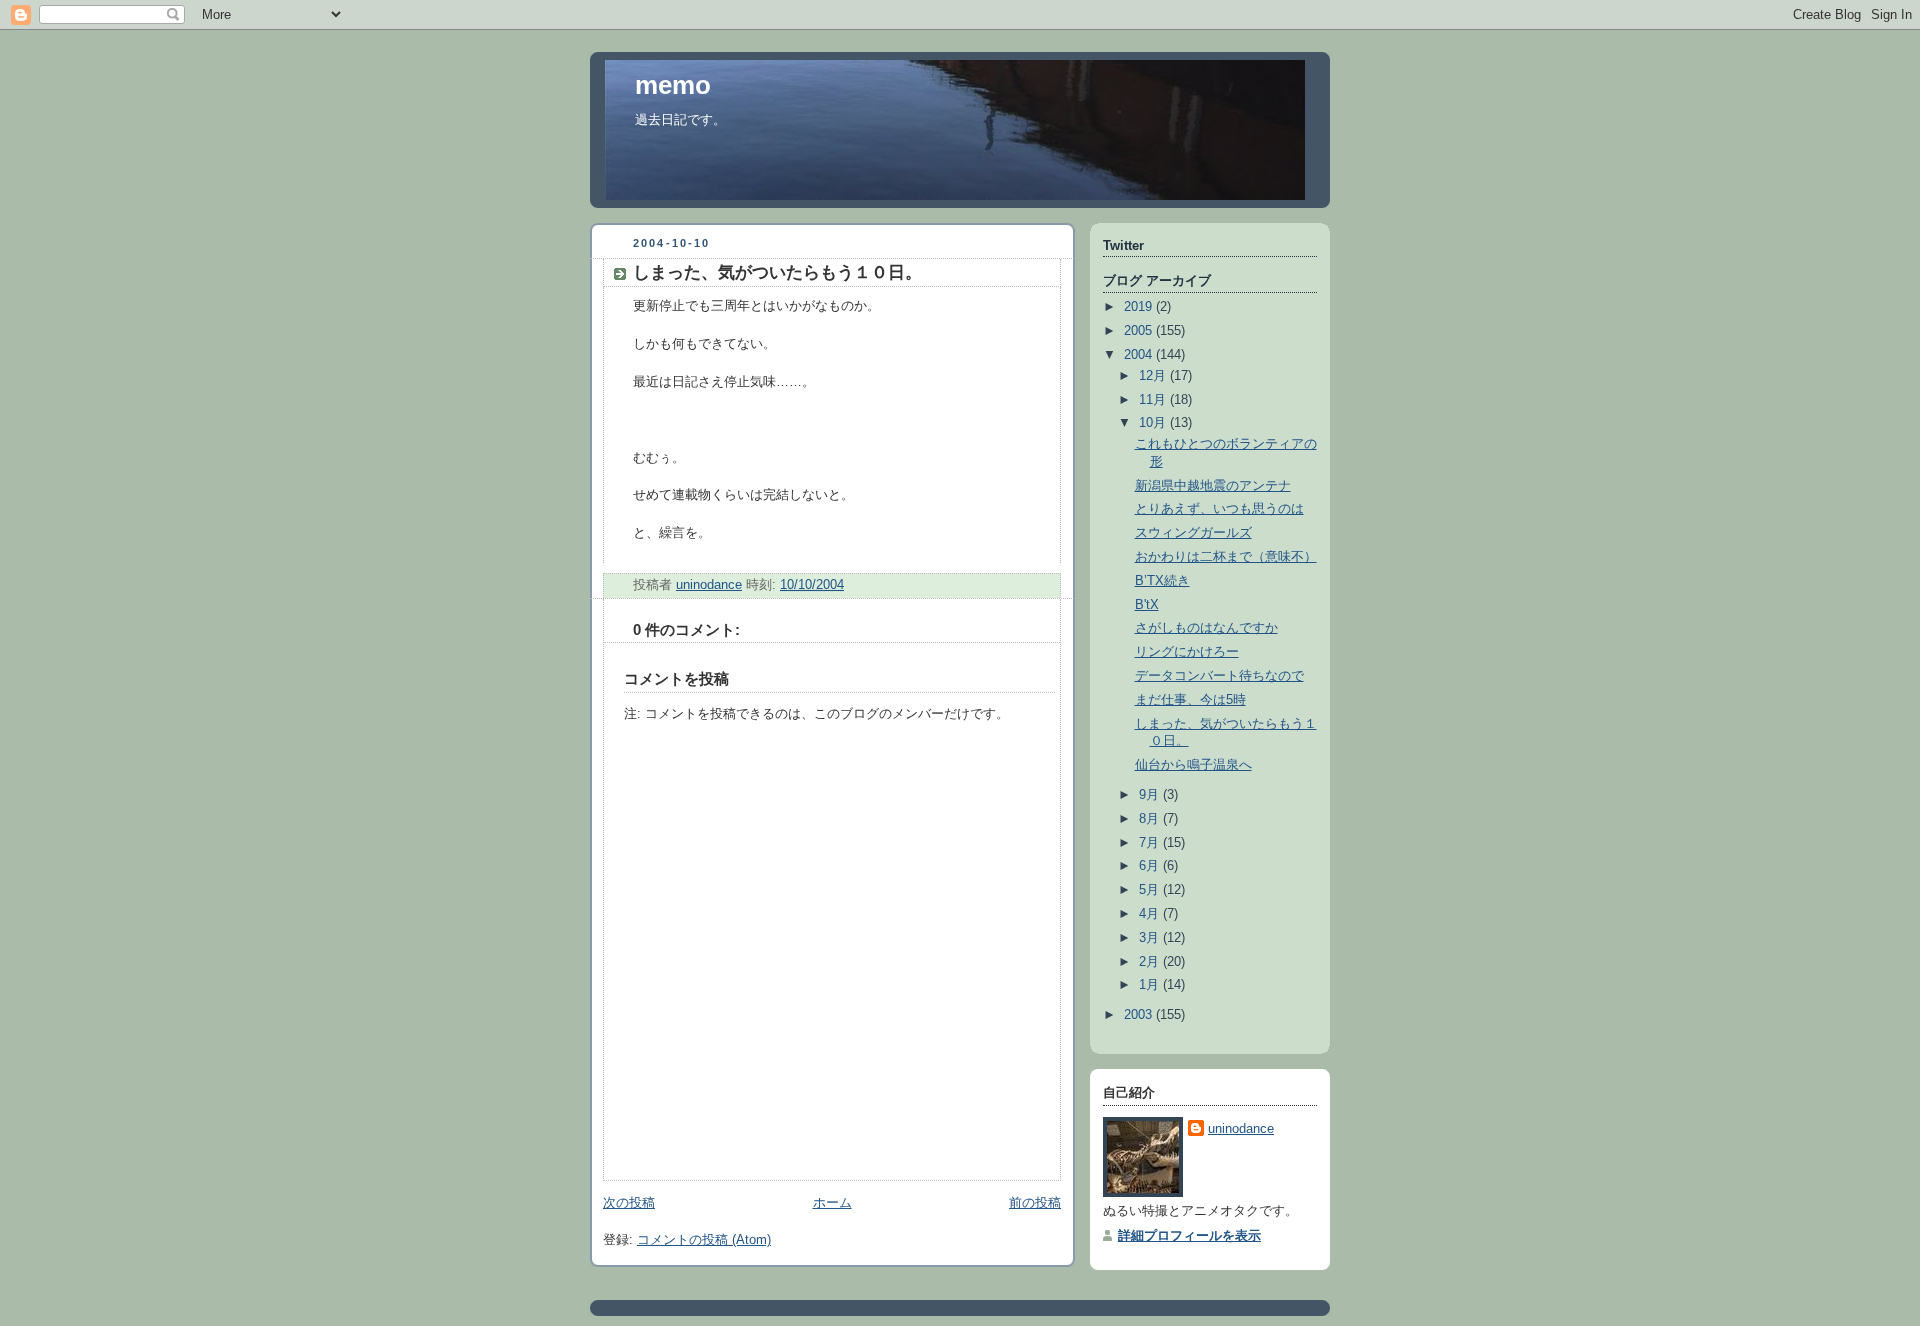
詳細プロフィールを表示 (1189, 1236)
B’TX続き (1162, 581)
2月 (1151, 962)
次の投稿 (629, 1203)
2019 (1140, 307)
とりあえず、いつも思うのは (1219, 509)
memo (673, 85)
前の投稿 (1035, 1203)
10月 (1154, 423)
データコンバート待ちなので (1219, 676)
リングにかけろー (1187, 652)
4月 (1151, 914)
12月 (1154, 376)
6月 (1151, 866)
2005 (1140, 331)
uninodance (1241, 1129)
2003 (1140, 1015)
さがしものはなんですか (1206, 628)
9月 (1151, 795)
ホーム (832, 1203)
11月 (1154, 400)
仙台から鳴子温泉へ (1193, 765)
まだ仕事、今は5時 (1190, 700)
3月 (1151, 938)
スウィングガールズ (1193, 533)
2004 (1140, 355)
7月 (1151, 843)
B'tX (1147, 605)
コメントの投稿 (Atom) (704, 1240)
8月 (1151, 819)
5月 (1151, 890)
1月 (1151, 985)
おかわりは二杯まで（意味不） (1226, 557)
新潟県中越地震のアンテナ (1213, 486)
